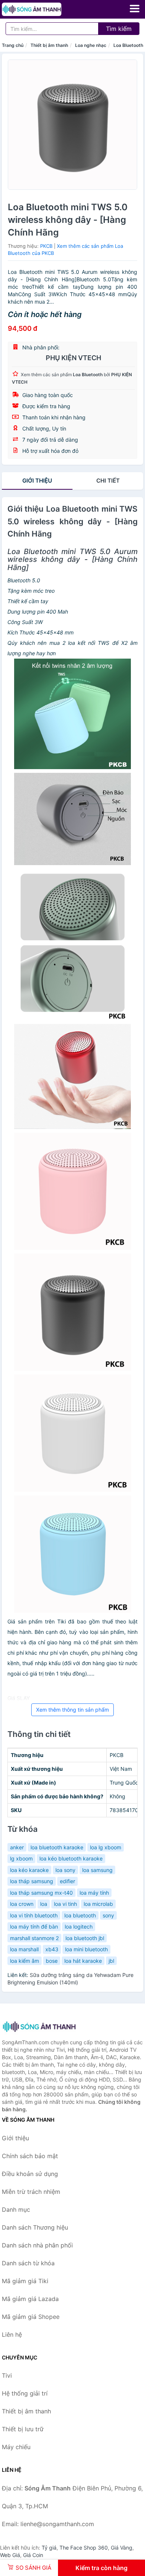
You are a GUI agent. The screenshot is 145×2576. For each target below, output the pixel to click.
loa (44, 1904)
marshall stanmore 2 (34, 1938)
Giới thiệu (37, 481)
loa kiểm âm (25, 1961)
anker (17, 1847)
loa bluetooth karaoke (57, 1847)
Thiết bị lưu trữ (23, 2429)
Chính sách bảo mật (30, 2156)
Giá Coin (33, 2555)
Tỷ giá (49, 2548)
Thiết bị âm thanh (49, 45)
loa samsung (97, 1870)
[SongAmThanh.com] (43, 9)
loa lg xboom (106, 1847)
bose (52, 1961)
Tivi (7, 2375)
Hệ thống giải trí (25, 2393)
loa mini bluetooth (86, 1949)
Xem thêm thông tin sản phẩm (72, 1710)
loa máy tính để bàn (34, 1927)
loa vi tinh (65, 1904)
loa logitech (79, 1927)
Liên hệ (12, 2335)
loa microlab (98, 1904)
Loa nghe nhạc (91, 45)
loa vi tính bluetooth (34, 1915)
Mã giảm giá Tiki (25, 2281)
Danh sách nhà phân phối (37, 2245)
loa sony (65, 1870)
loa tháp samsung (32, 1881)
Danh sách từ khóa (28, 2263)
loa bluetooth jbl (85, 1938)
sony (108, 1915)
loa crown (22, 1904)
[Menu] (135, 9)
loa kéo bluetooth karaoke (71, 1858)
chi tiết (108, 481)
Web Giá (10, 2555)
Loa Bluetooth (128, 45)
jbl (111, 1961)
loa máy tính (94, 1893)
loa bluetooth (80, 1915)
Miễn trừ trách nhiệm (31, 2192)
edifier (67, 1881)
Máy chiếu (16, 2447)
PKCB (46, 246)
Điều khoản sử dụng (30, 2174)
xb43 (52, 1949)
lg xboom (21, 1858)
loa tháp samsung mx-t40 (41, 1893)
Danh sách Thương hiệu (35, 2227)
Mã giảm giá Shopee (31, 2317)
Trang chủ (13, 45)
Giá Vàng (122, 2548)
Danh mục (16, 2209)
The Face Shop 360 (84, 2548)
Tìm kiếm (119, 29)
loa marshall (24, 1949)
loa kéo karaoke (29, 1870)
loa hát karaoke (83, 1961)
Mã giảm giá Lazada (30, 2299)
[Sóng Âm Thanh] (39, 2027)
